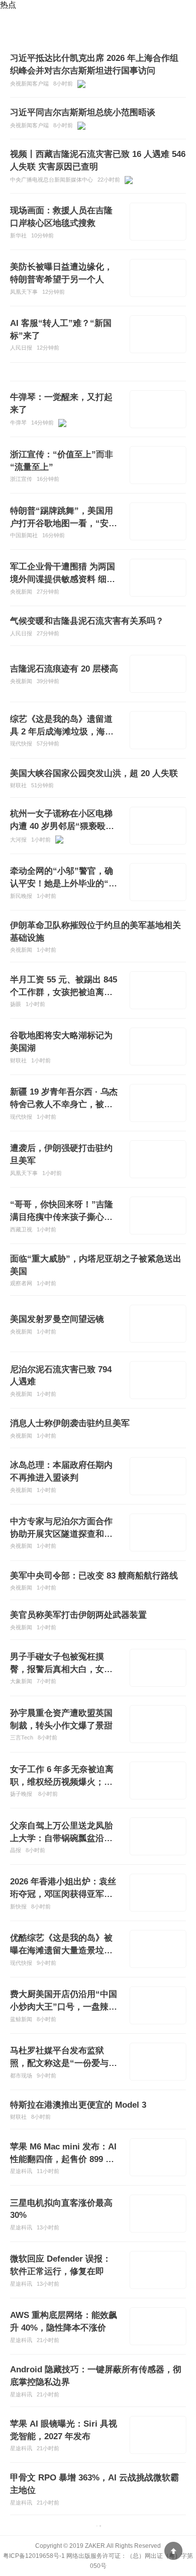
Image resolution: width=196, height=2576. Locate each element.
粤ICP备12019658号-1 (34, 2556)
